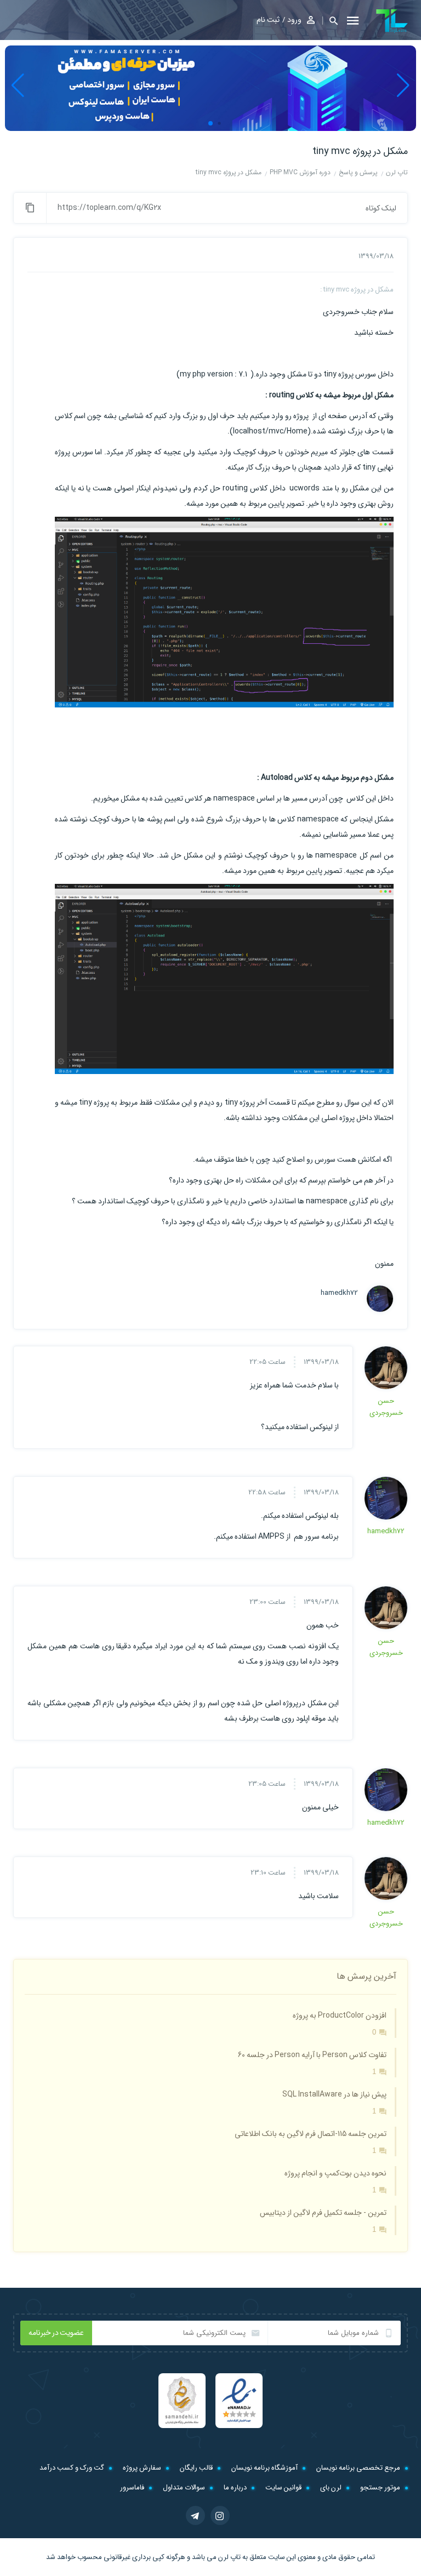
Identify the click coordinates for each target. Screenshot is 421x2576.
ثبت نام (268, 20)
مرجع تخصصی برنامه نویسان (358, 2468)
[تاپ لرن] (392, 21)
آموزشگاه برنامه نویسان (264, 2468)
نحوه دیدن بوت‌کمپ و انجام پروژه (335, 2173)
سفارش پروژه (142, 2468)
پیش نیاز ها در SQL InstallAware (334, 2094)
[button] (330, 21)
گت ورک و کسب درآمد (72, 2468)
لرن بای (331, 2488)
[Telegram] (195, 2515)
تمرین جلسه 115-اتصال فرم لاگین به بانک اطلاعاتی (311, 2134)
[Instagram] (220, 2515)
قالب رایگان (196, 2468)
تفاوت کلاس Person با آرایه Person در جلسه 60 (312, 2055)
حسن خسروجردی (386, 1407)
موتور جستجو (380, 2488)
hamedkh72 (339, 1293)
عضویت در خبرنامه (56, 2333)
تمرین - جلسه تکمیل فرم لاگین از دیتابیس (323, 2213)
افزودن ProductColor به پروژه (340, 2015)
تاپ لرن (229, 2557)
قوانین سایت (283, 2488)
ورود (294, 20)
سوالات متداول (184, 2488)
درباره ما (235, 2488)
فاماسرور (132, 2488)
